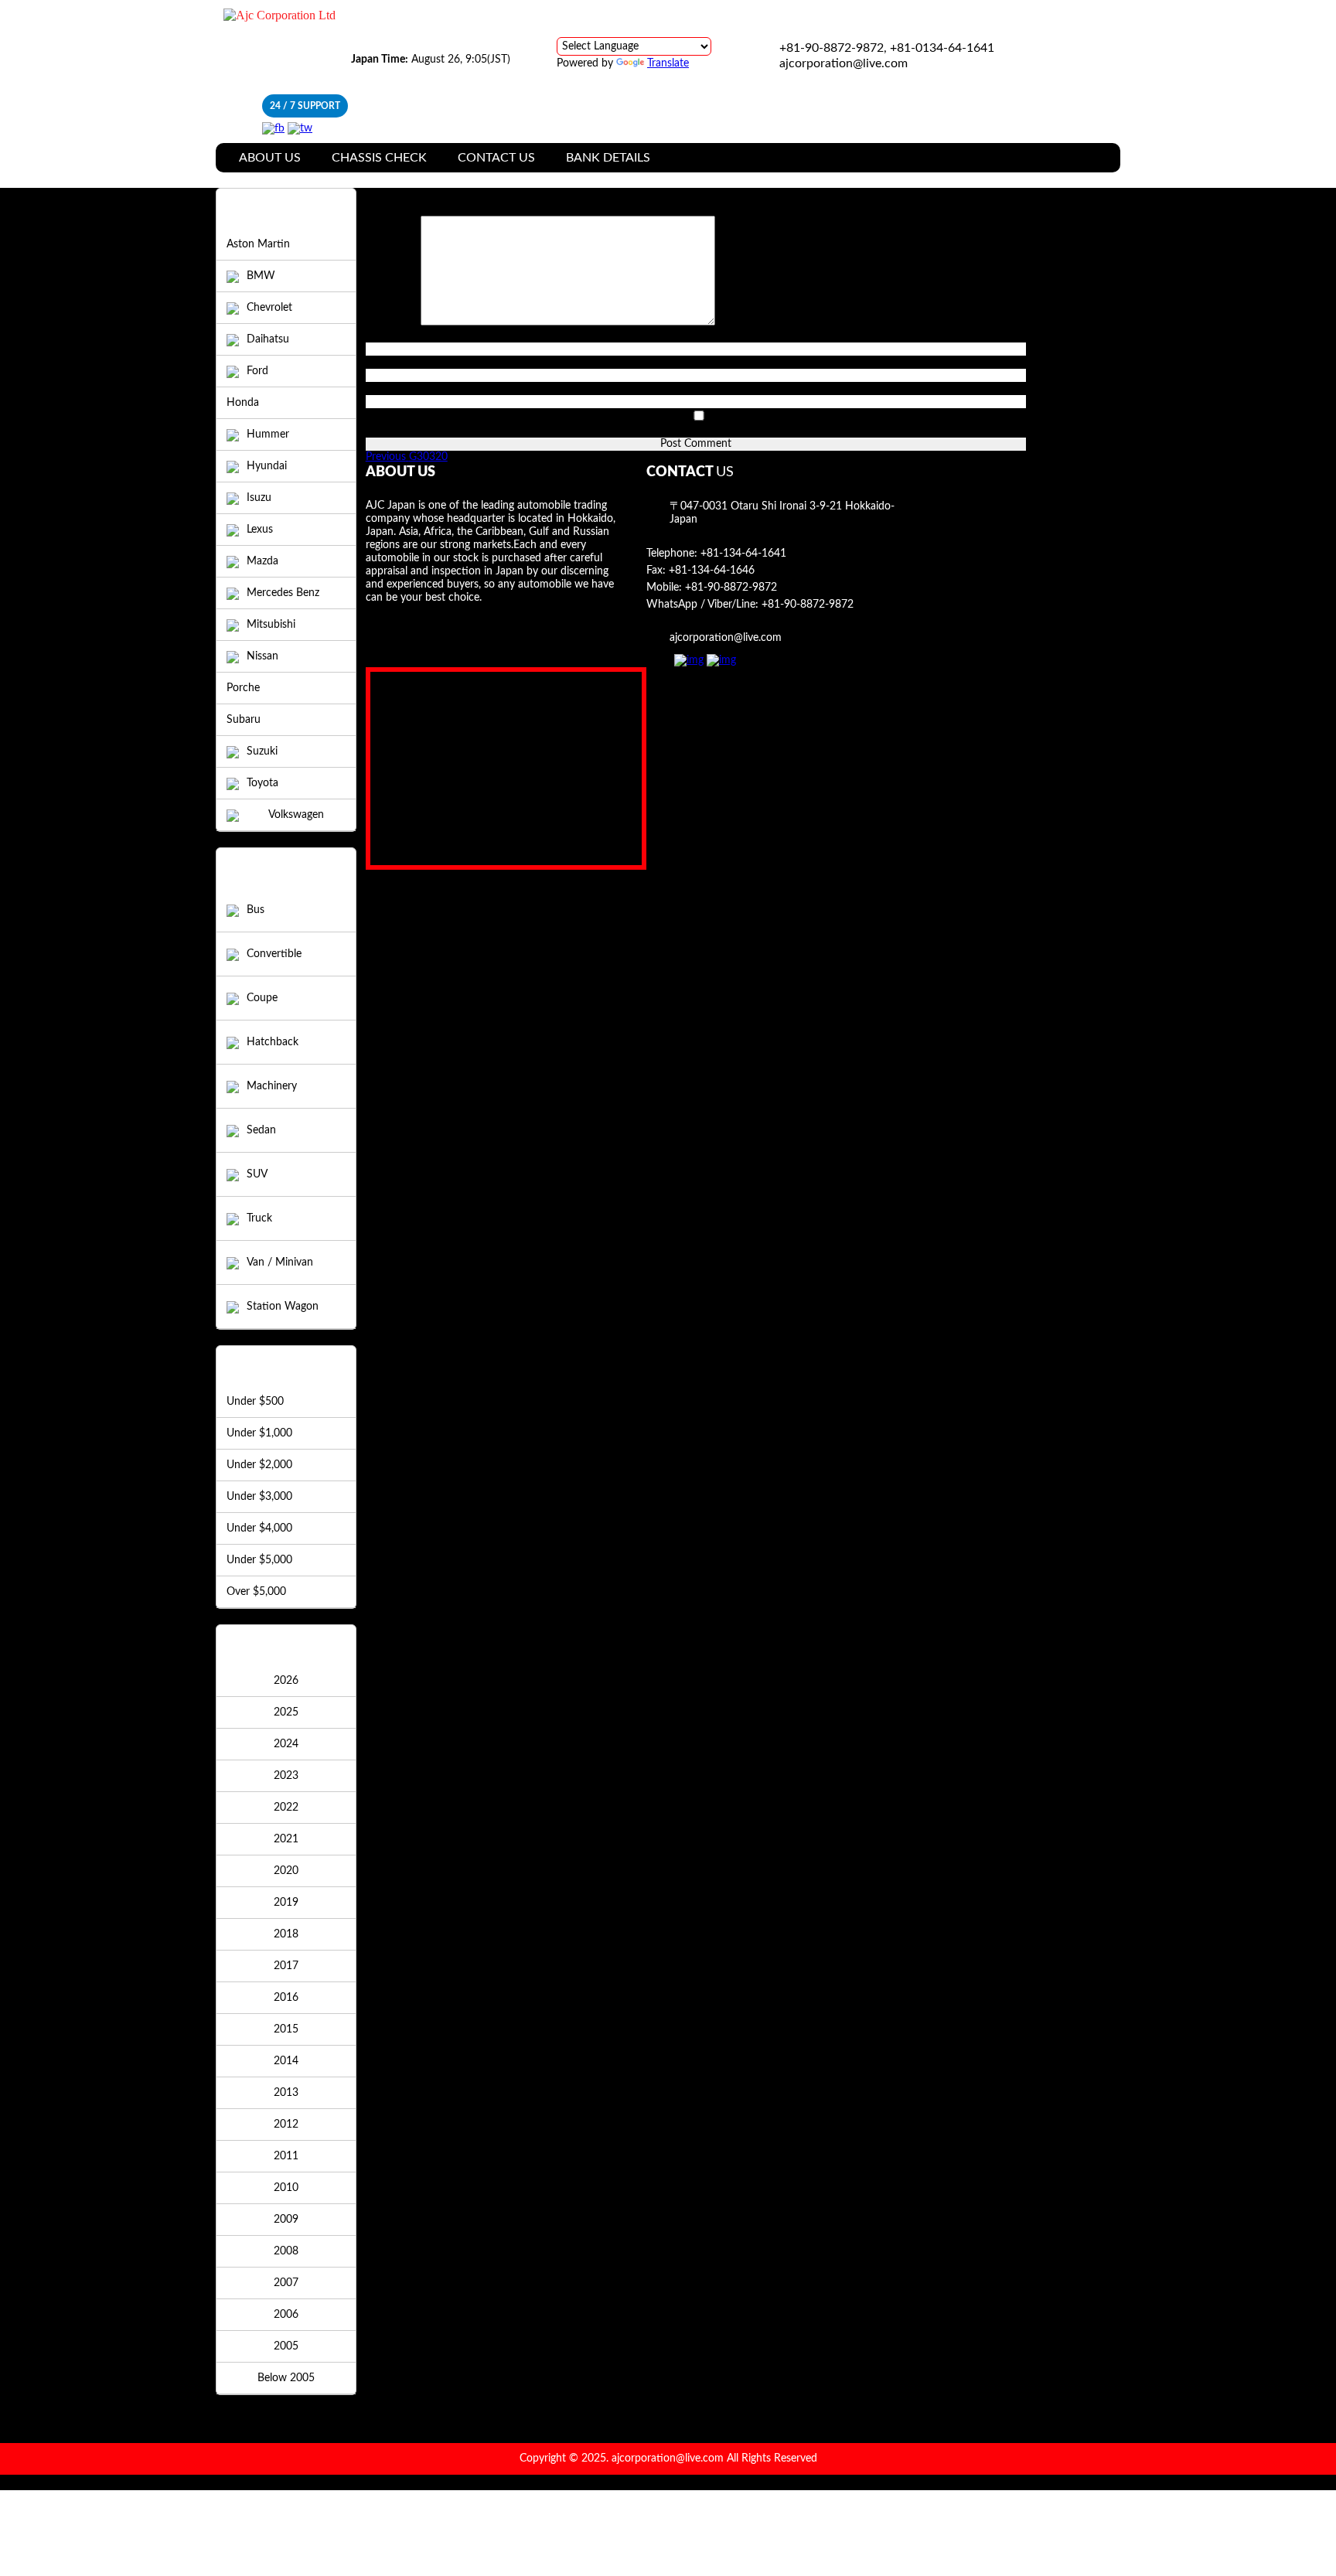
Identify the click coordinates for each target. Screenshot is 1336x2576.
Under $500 (255, 1402)
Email (382, 362)
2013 (286, 2093)
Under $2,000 (259, 1465)
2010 (286, 2188)
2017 (286, 1966)
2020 (286, 1871)
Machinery (272, 1086)
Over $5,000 (256, 1592)
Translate (668, 63)
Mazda (262, 561)
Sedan (261, 1130)
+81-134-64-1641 (743, 554)
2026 (286, 1681)
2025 (286, 1712)
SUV (257, 1174)
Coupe (262, 998)
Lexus (260, 530)
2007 (286, 2283)
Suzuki (262, 751)
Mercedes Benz (283, 593)
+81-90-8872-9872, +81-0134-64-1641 (887, 48)
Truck (259, 1218)
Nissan (262, 656)
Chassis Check (379, 158)
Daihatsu (268, 339)
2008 (286, 2251)
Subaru (244, 720)
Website (385, 388)
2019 (286, 1903)
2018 (286, 1934)
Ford (257, 371)
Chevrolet (269, 308)
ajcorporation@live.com (844, 63)
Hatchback (273, 1042)
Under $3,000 (259, 1497)
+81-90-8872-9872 (731, 588)
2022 (286, 1808)
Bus (256, 910)
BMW (261, 276)
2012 (286, 2125)
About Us (270, 158)
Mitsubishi (271, 625)
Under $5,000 (259, 1560)
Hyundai (267, 466)
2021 (286, 1839)
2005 (286, 2346)
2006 (286, 2315)
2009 (286, 2220)
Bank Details (608, 158)
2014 (286, 2061)
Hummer (268, 434)
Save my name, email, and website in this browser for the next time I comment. (554, 431)
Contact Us (496, 158)
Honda (243, 403)
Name (384, 336)
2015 (286, 2029)
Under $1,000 (259, 1433)
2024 (286, 1744)
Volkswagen (296, 815)
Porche (243, 688)
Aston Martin (258, 244)
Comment (393, 322)
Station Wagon (283, 1307)
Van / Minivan (280, 1262)
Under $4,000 (259, 1528)
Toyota (262, 783)
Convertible (274, 954)
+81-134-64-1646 (712, 571)
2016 (286, 1998)
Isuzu (259, 498)
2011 (286, 2156)
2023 (286, 1776)
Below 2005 (286, 2378)
